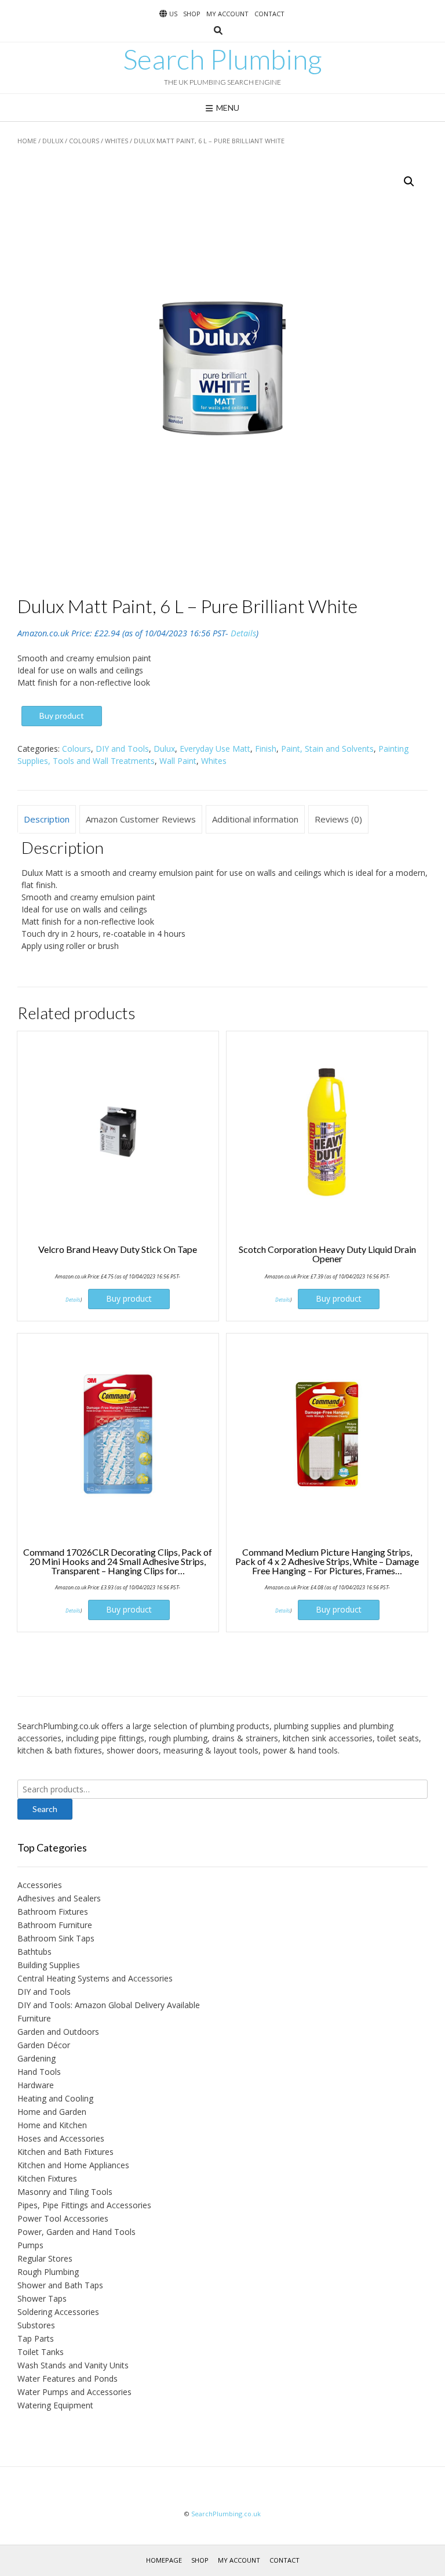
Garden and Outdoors (58, 2032)
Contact (269, 14)
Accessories (40, 1885)
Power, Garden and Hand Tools (76, 2232)
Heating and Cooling (55, 2098)
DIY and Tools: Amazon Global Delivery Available (109, 2005)
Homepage (164, 2560)
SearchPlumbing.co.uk (226, 2514)
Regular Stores (45, 2258)
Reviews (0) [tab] (338, 819)
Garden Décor (44, 2045)
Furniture (34, 2018)
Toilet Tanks (41, 2352)
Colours (84, 141)
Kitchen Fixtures (47, 2178)
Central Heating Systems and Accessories (95, 1978)
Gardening (37, 2058)
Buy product (62, 715)
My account (227, 14)
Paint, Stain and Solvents (327, 749)
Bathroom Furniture (55, 1925)
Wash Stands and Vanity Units (73, 2365)
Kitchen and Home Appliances (73, 2165)
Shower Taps (42, 2298)
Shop (192, 14)
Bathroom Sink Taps (56, 1938)
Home (27, 141)
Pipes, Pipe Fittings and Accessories (84, 2205)
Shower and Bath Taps (60, 2285)
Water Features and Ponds (68, 2378)
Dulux (53, 141)
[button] (409, 182)
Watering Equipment (55, 2405)
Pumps (30, 2245)
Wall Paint (178, 761)
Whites (116, 141)
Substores (36, 2325)
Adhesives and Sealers (59, 1898)
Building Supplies (49, 1965)
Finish (266, 749)
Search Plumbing (222, 59)
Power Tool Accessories (63, 2218)
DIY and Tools (122, 749)
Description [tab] (47, 819)
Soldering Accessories (58, 2312)
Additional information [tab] (255, 819)
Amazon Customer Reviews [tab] (141, 819)
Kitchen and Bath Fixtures (65, 2152)
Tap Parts (36, 2338)
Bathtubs (34, 1952)
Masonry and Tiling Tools (65, 2192)
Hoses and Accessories (61, 2138)
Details (243, 633)
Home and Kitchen (52, 2125)
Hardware (36, 2085)
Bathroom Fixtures (53, 1912)
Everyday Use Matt (215, 749)
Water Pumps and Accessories (74, 2392)
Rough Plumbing (48, 2272)
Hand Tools (39, 2072)
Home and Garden (52, 2112)
